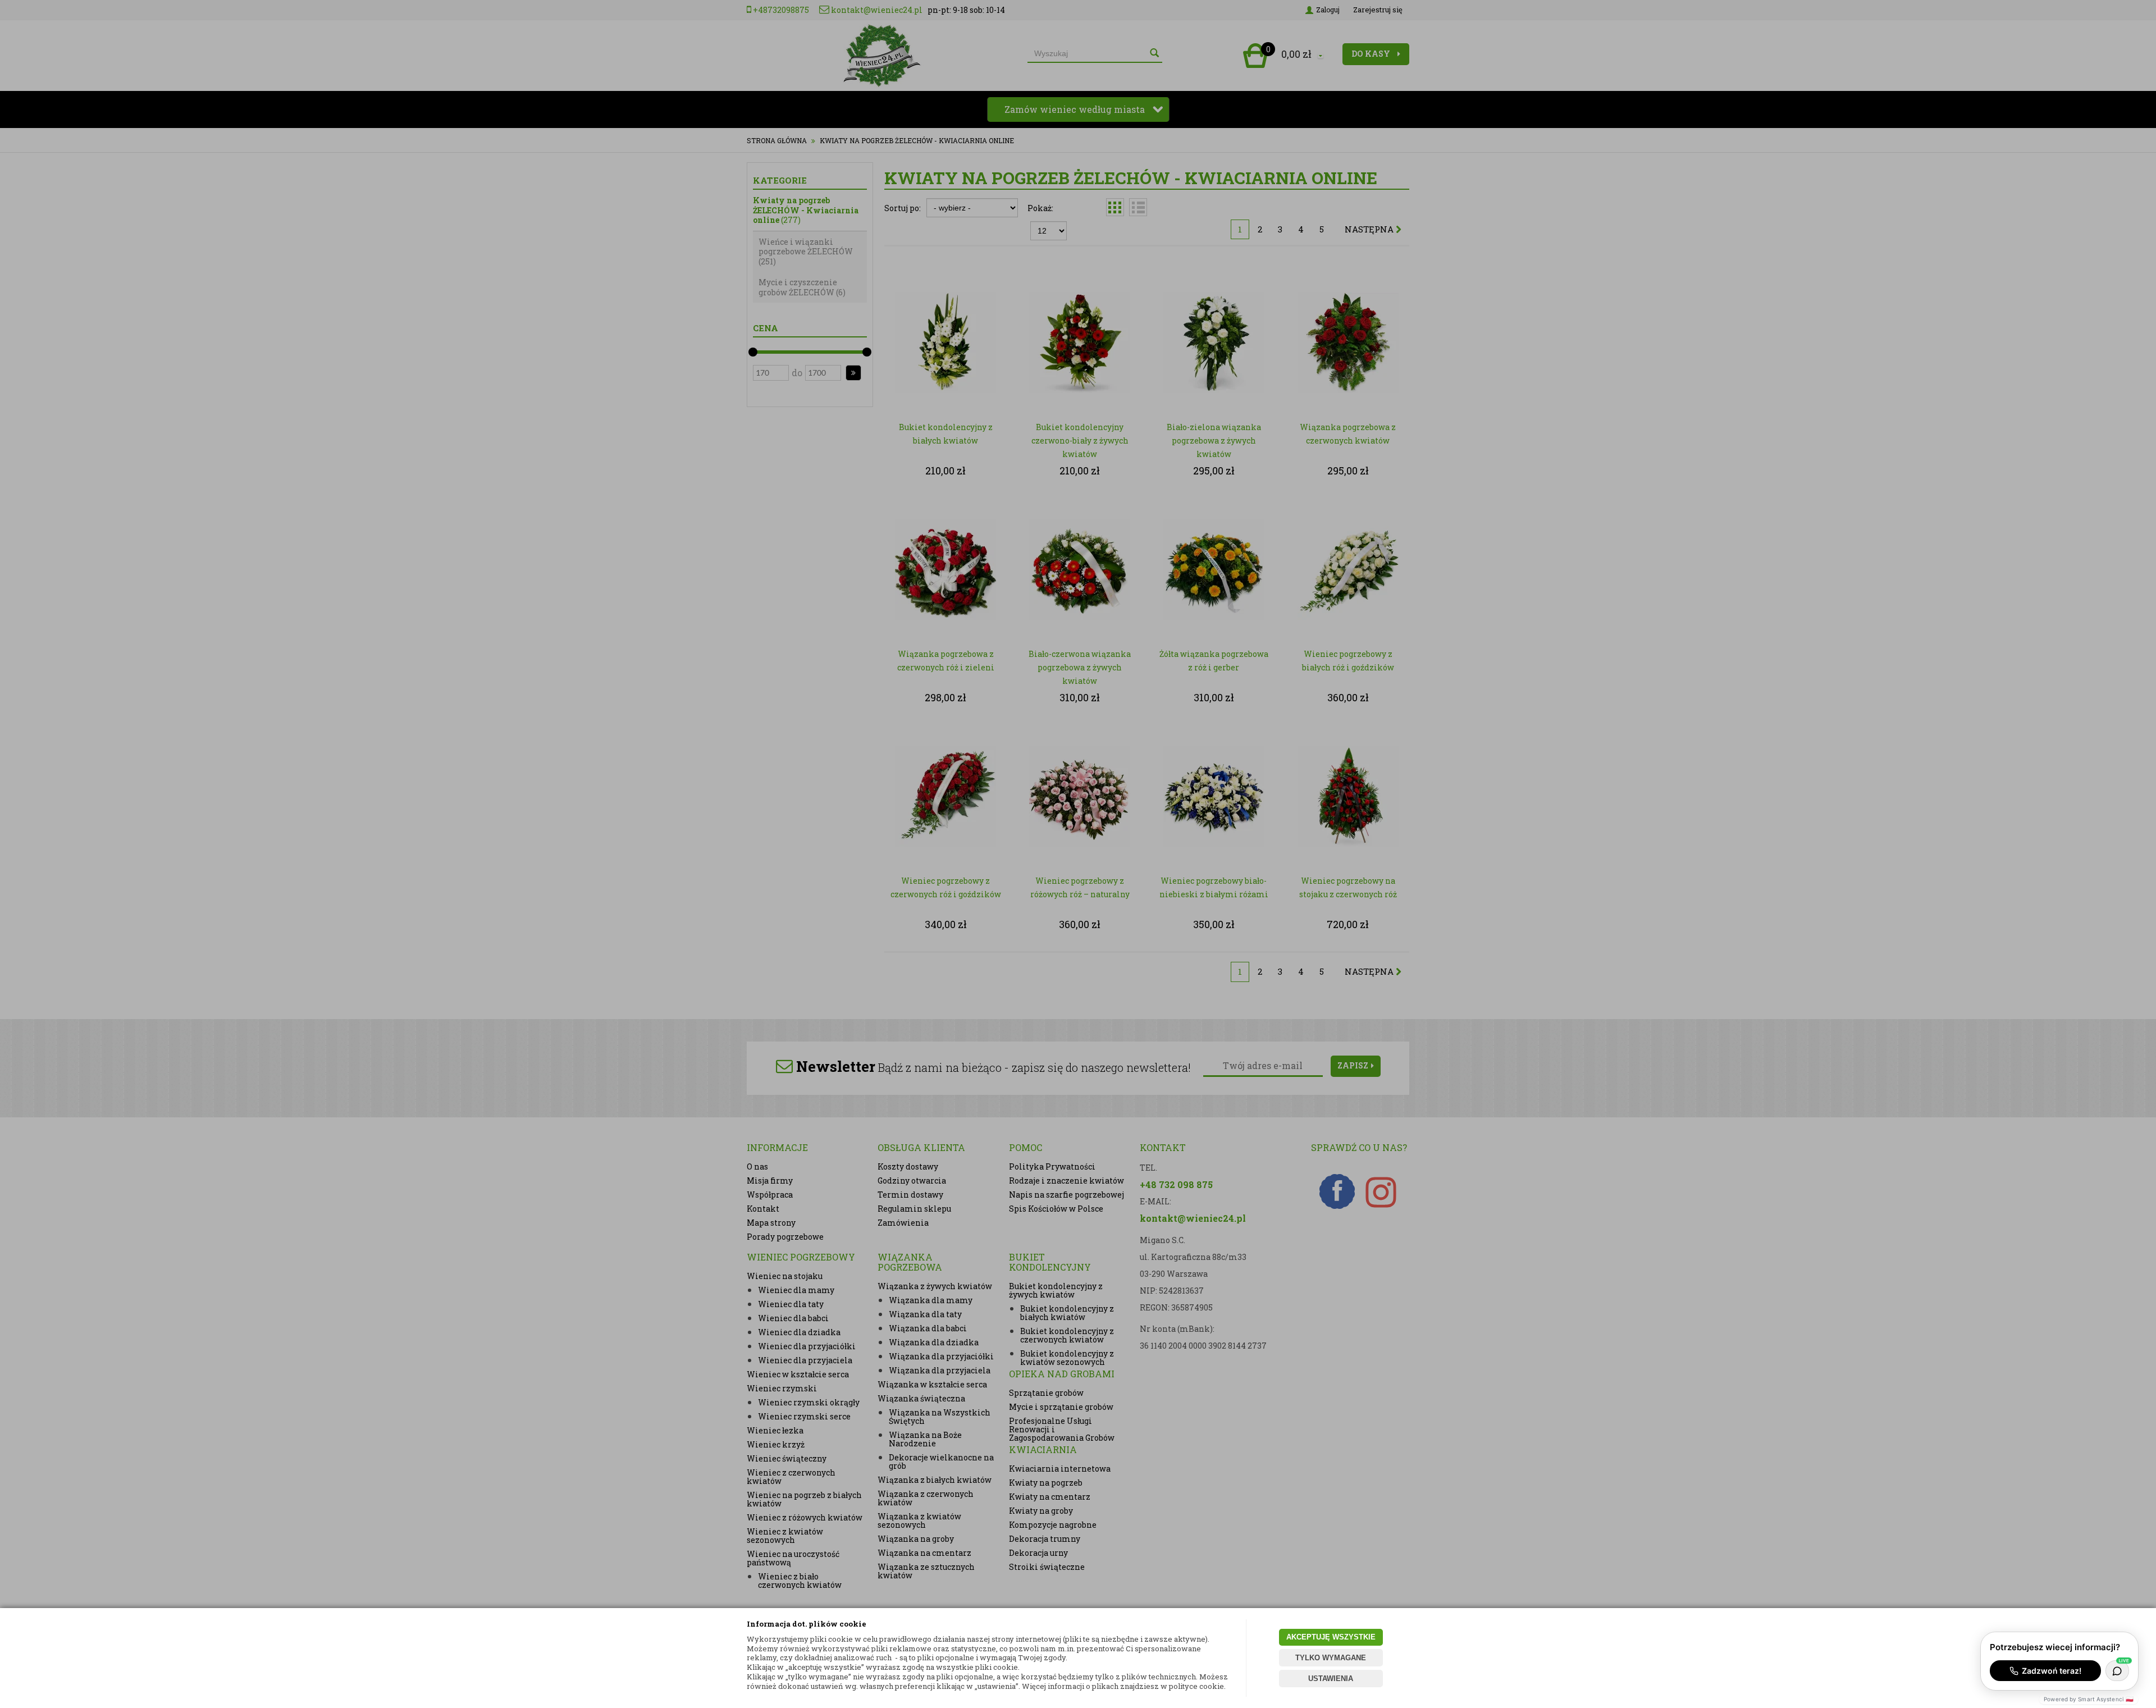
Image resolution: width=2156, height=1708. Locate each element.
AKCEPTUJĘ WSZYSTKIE (1331, 1637)
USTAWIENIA (1331, 1679)
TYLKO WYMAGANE (1331, 1658)
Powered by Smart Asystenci (2089, 1699)
